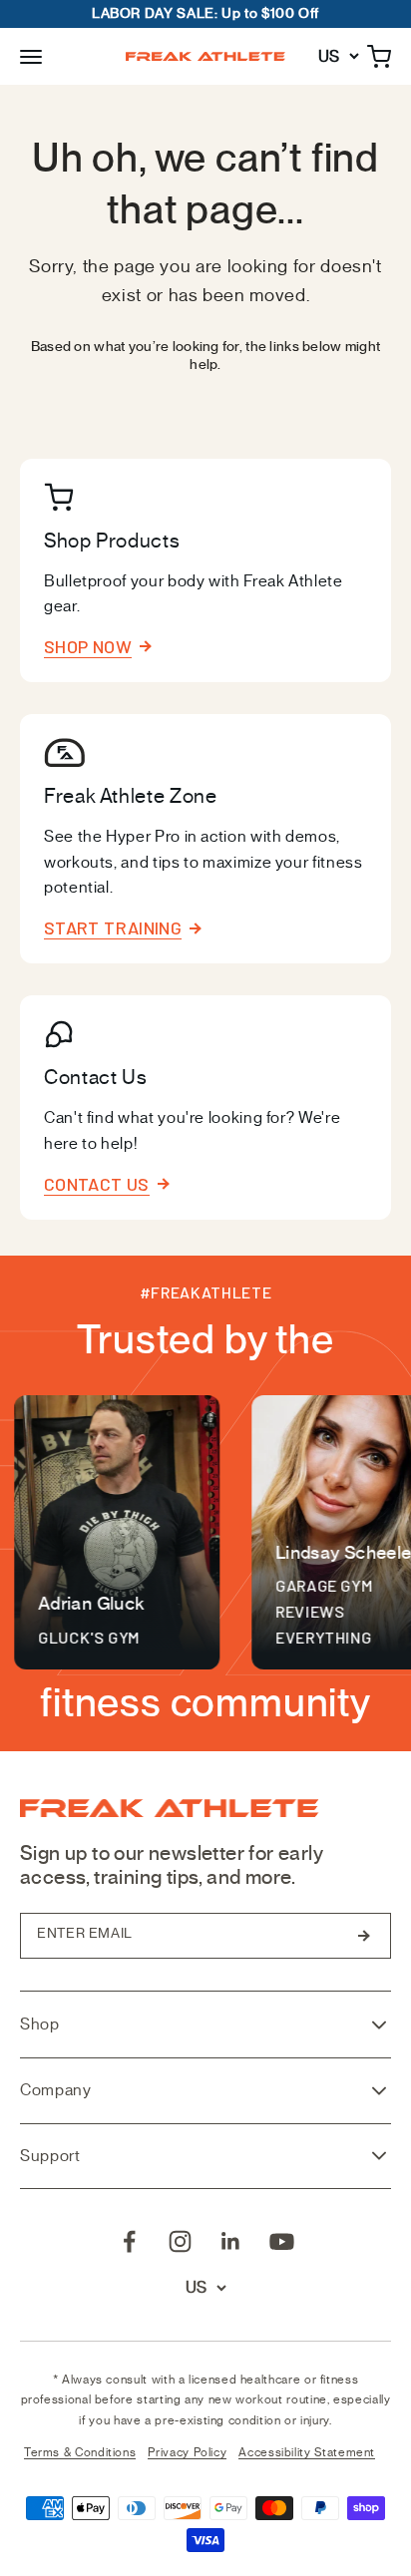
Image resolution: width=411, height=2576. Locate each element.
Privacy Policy (187, 2452)
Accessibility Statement (307, 2452)
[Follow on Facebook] (129, 2241)
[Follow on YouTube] (282, 2241)
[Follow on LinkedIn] (231, 2241)
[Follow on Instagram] (180, 2241)
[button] (31, 56)
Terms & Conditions (80, 2452)
